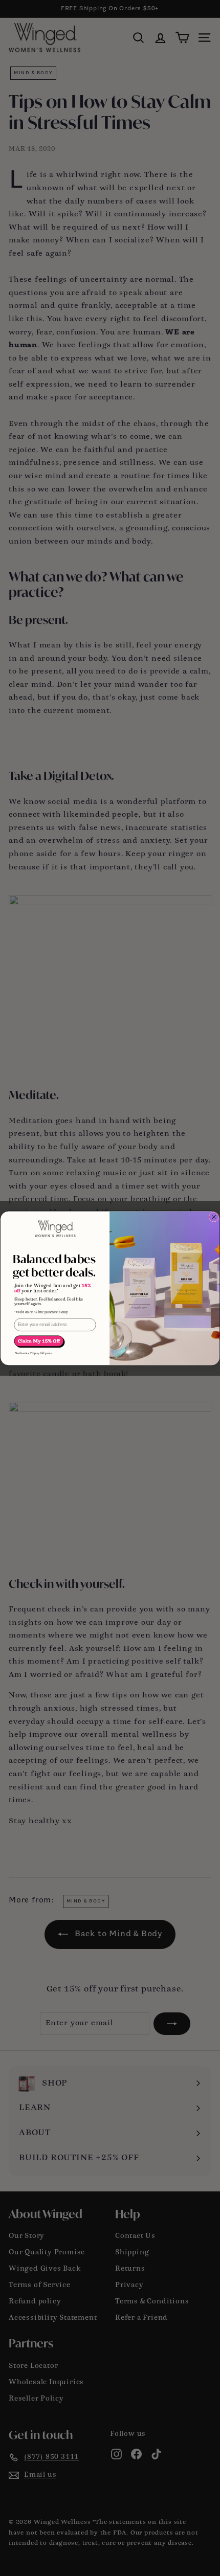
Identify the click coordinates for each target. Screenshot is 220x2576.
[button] (40, 1341)
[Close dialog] (214, 1217)
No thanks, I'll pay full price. (34, 1353)
